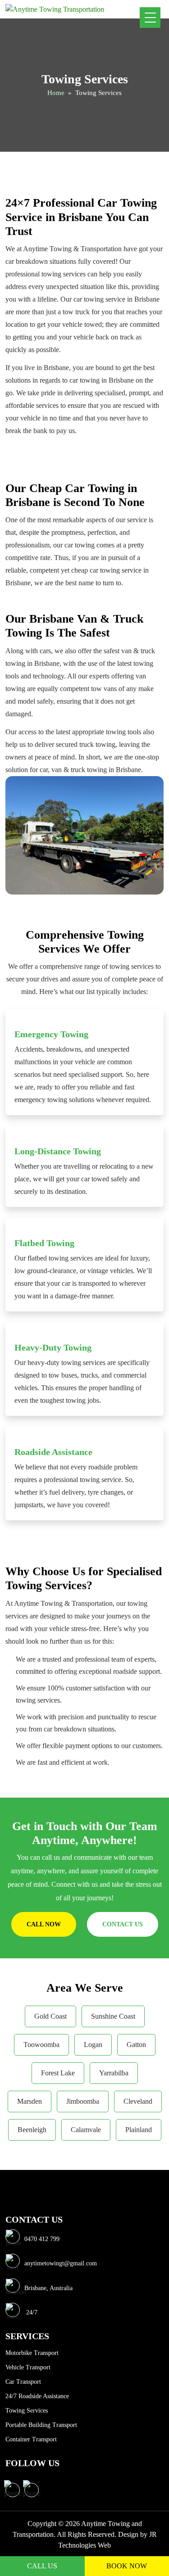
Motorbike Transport (32, 2353)
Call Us (42, 2566)
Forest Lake (58, 2073)
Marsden (30, 2101)
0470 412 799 (42, 2239)
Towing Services (27, 2411)
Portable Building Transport (41, 2425)
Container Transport (31, 2439)
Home (56, 93)
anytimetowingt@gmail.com (61, 2264)
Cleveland (138, 2101)
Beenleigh (32, 2130)
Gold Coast (50, 2016)
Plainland (139, 2130)
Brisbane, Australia (48, 2288)
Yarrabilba (114, 2073)
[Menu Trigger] (150, 18)
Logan (93, 2045)
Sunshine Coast (113, 2016)
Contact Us (123, 1924)
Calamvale (86, 2130)
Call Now (44, 1924)
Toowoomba (41, 2045)
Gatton (136, 2045)
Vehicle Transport (28, 2367)
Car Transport (23, 2382)
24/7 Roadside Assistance (37, 2396)
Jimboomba (83, 2101)
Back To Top (149, 2538)
